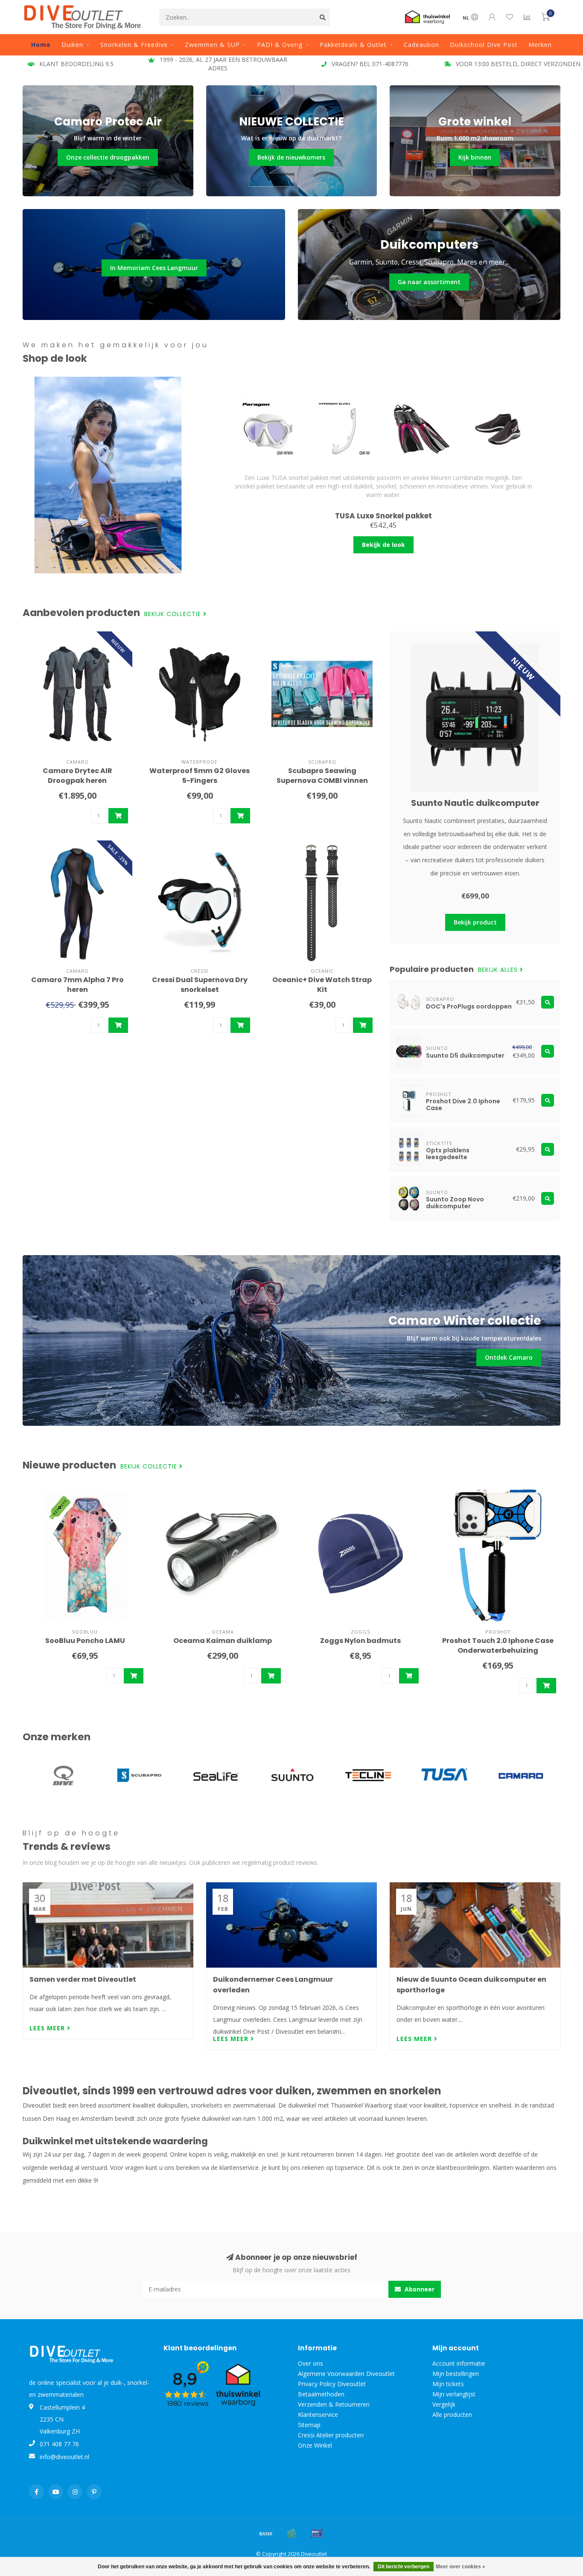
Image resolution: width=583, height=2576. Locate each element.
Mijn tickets (448, 2384)
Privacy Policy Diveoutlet (332, 2384)
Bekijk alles (499, 970)
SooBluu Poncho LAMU (85, 1641)
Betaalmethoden (321, 2394)
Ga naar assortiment (429, 282)
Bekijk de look (383, 545)
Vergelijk (444, 2404)
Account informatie (459, 2363)
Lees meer (48, 2028)
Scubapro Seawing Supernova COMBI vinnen (322, 776)
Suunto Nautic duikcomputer (475, 803)
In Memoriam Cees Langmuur (154, 268)
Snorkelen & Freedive (134, 45)
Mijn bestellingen (456, 2374)
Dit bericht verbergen (404, 2567)
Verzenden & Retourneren (334, 2404)
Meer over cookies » (461, 2567)
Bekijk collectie (174, 614)
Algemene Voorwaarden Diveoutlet (346, 2374)
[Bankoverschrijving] (266, 2533)
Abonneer (419, 2289)
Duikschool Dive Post (484, 45)
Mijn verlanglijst (454, 2394)
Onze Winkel (315, 2445)
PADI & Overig (280, 45)
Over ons (310, 2363)
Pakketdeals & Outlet (353, 45)
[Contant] (291, 2533)
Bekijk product (475, 922)
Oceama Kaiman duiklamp (223, 1641)
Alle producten (452, 2415)
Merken (540, 45)
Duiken (72, 45)
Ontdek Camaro (509, 1357)
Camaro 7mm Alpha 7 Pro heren (77, 985)
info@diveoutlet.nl (64, 2457)
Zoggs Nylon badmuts (360, 1641)
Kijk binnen (475, 157)
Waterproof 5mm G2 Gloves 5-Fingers (200, 776)
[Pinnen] (317, 2533)
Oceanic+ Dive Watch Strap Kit (322, 985)
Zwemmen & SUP (212, 45)
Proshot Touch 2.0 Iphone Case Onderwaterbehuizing (498, 1646)
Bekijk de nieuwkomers (291, 157)
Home (41, 45)
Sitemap (309, 2425)
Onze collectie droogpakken (108, 157)
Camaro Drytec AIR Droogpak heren (77, 776)
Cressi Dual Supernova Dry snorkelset (200, 985)
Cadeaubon (421, 45)
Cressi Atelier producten (331, 2435)
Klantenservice (318, 2415)
